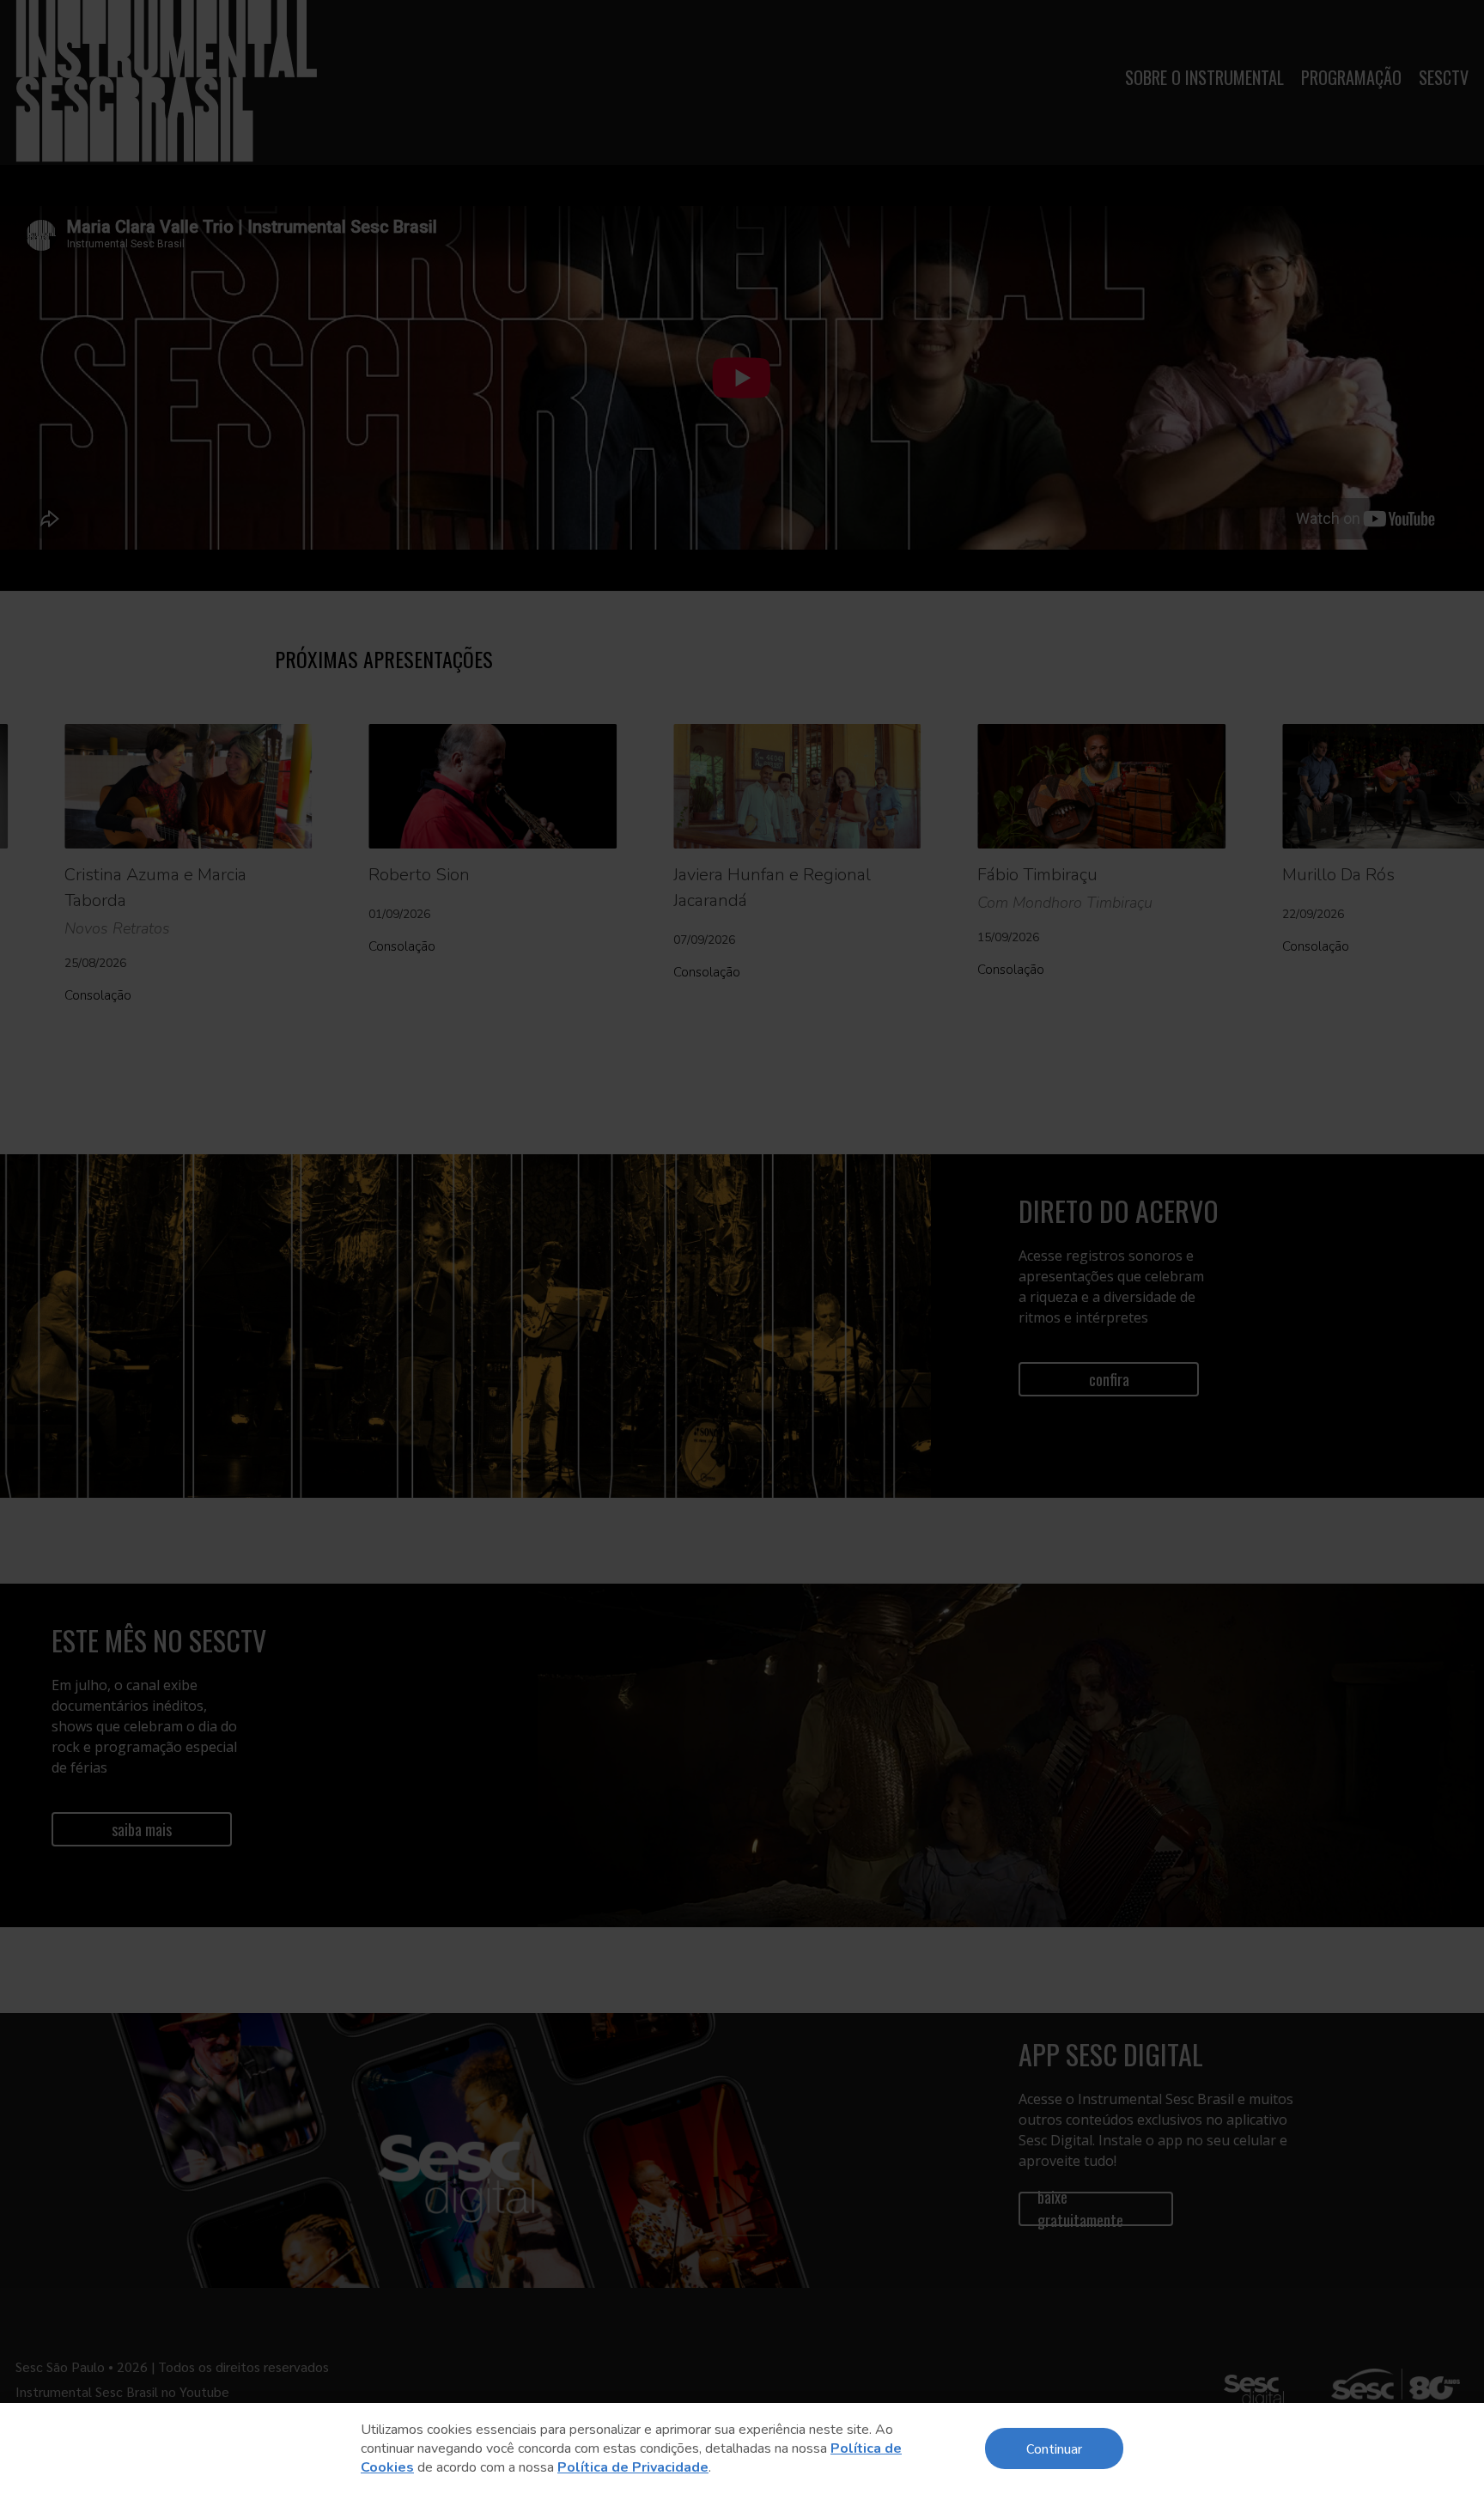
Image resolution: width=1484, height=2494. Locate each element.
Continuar (1054, 2448)
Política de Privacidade (633, 2467)
